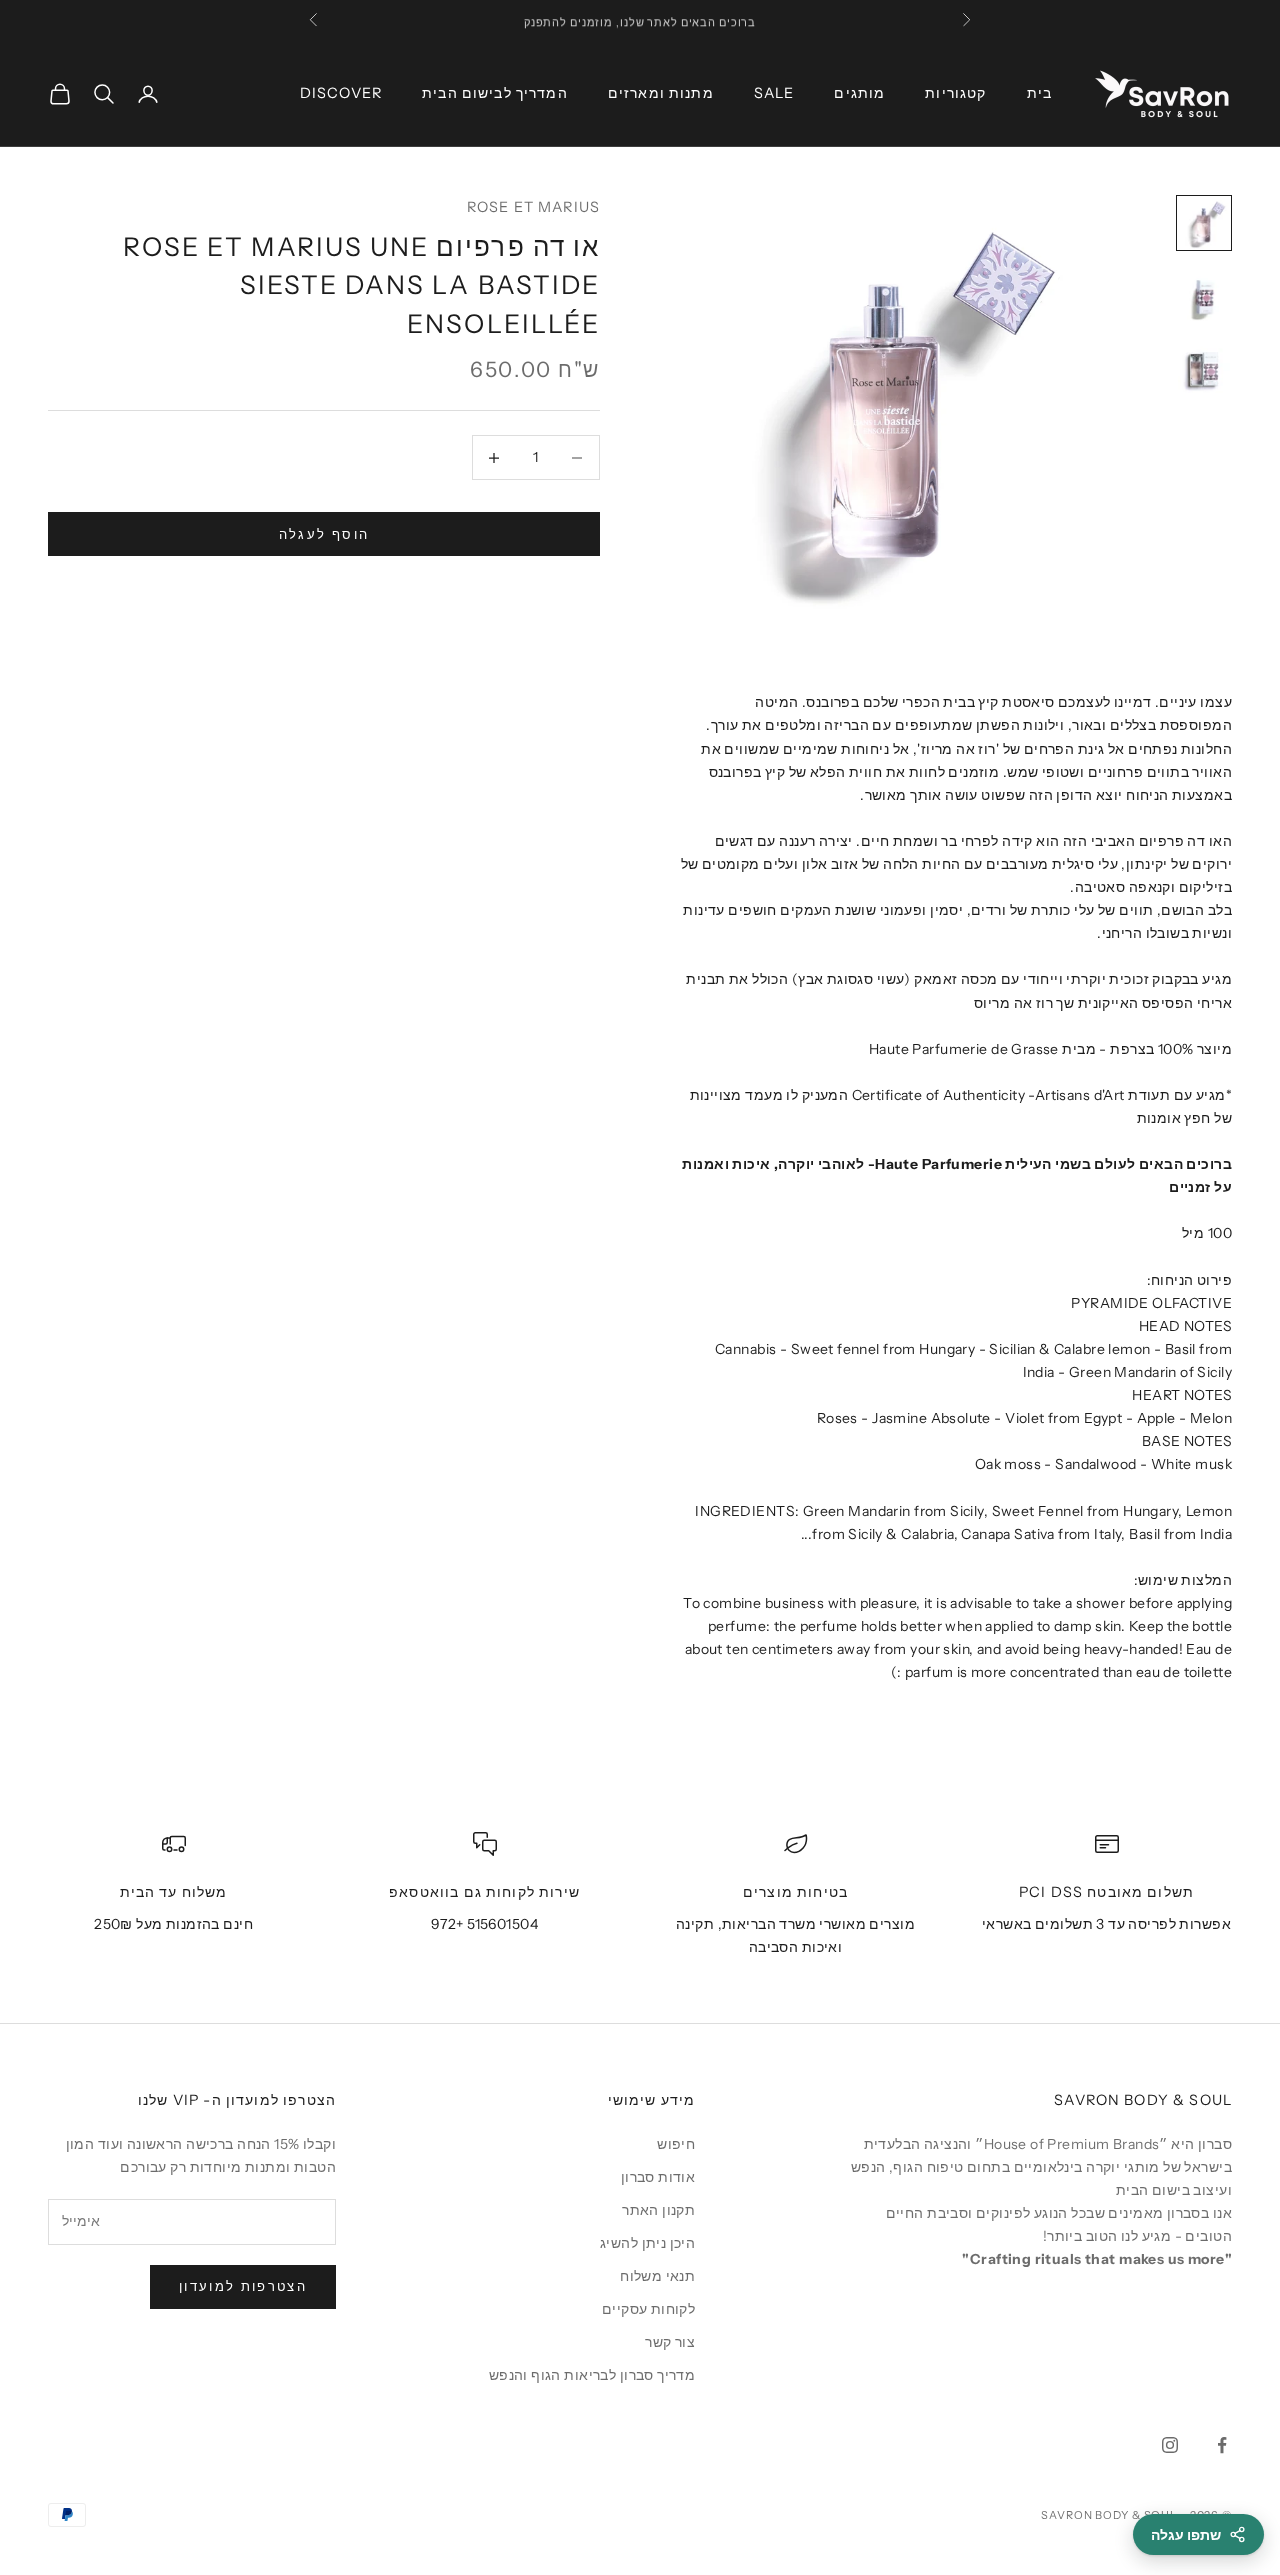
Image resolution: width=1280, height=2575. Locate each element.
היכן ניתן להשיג (647, 2243)
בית (1039, 93)
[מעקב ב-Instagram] (1170, 2445)
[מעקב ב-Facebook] (1222, 2445)
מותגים (859, 93)
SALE (774, 93)
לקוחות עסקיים (648, 2309)
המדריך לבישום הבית (495, 93)
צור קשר (670, 2342)
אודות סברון (658, 2177)
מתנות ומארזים (661, 93)
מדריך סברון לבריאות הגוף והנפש (592, 2375)
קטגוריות (955, 93)
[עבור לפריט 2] (1204, 295)
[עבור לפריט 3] (1204, 367)
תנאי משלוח (657, 2276)
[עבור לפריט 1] (1204, 223)
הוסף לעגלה (324, 534)
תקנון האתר (658, 2210)
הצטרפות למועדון (243, 2286)
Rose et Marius (533, 207)
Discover (341, 93)
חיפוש (676, 2144)
